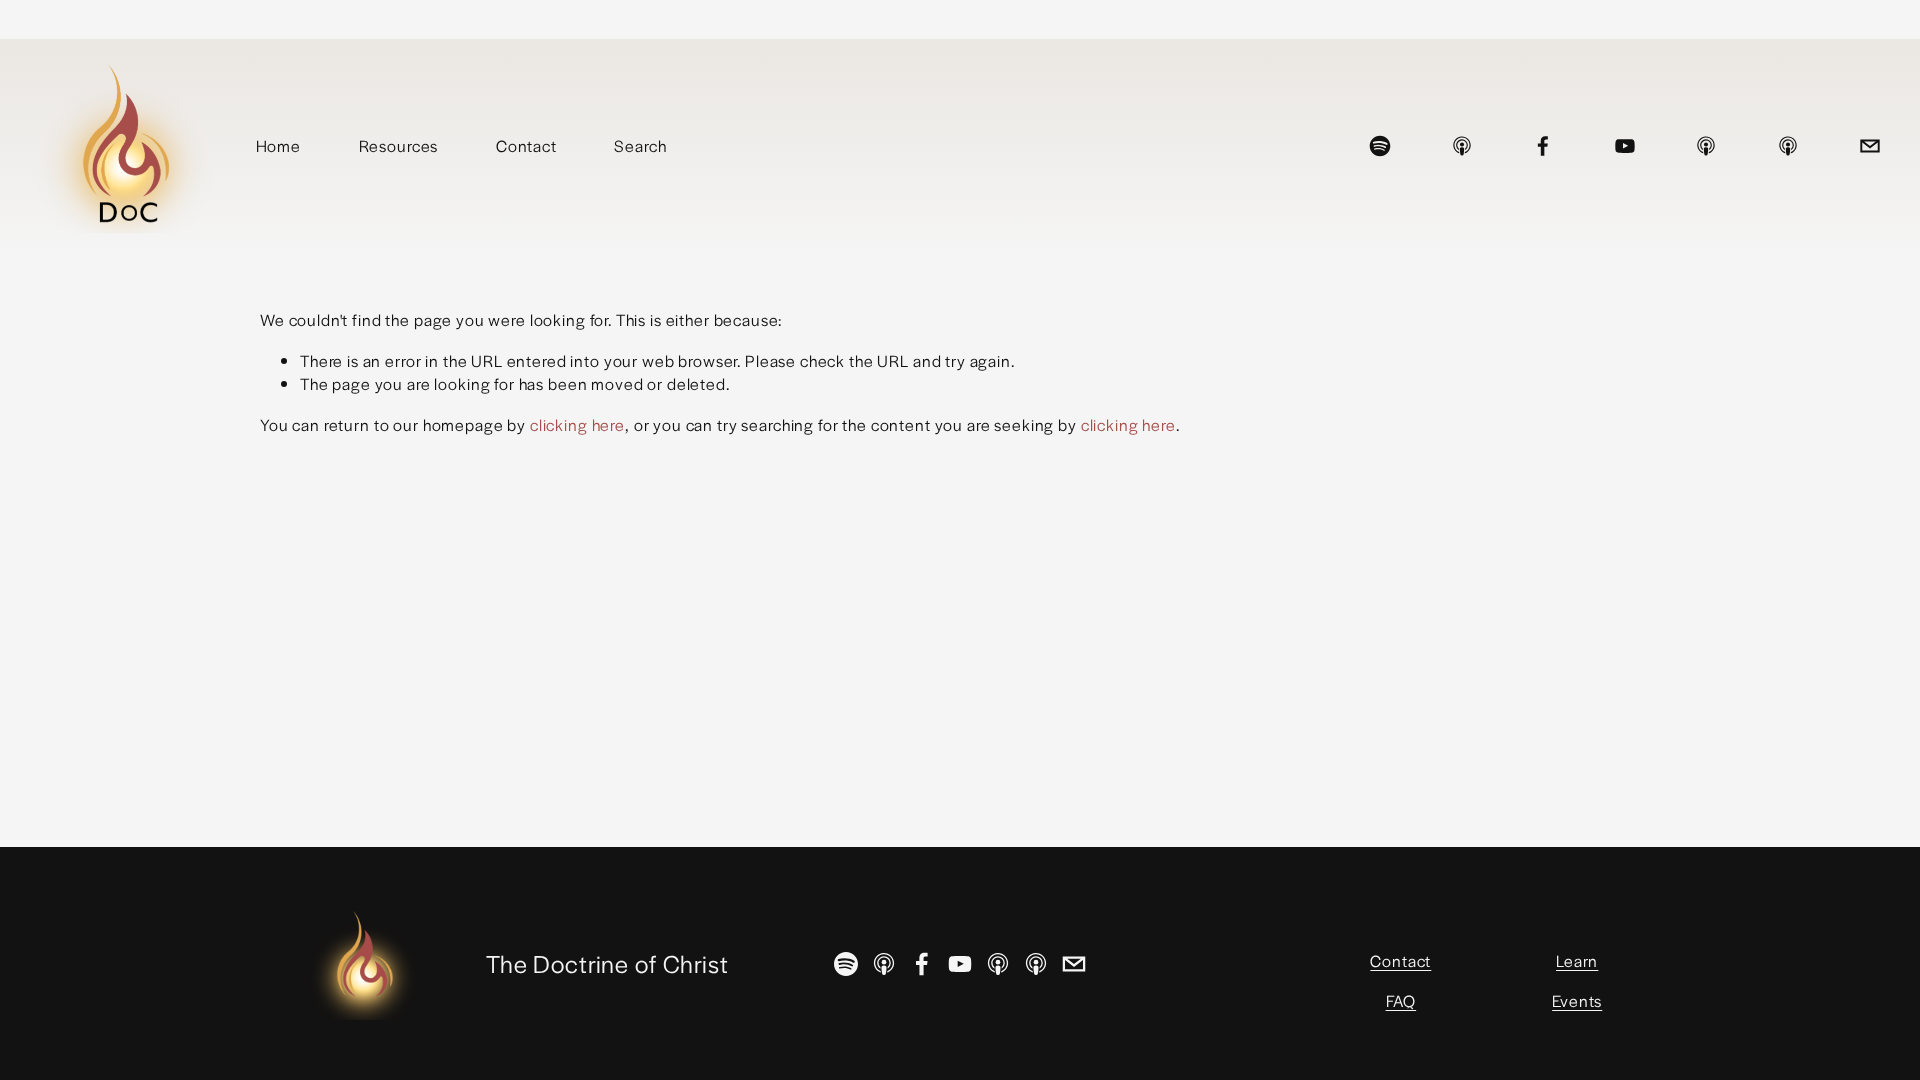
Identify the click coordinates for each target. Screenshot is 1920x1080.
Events (1577, 1000)
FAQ (1401, 1000)
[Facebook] (1543, 146)
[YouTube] (1625, 146)
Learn (1577, 960)
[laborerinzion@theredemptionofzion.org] (1870, 146)
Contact (526, 145)
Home (278, 145)
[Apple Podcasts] (1462, 146)
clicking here (577, 424)
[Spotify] (1380, 146)
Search (640, 145)
